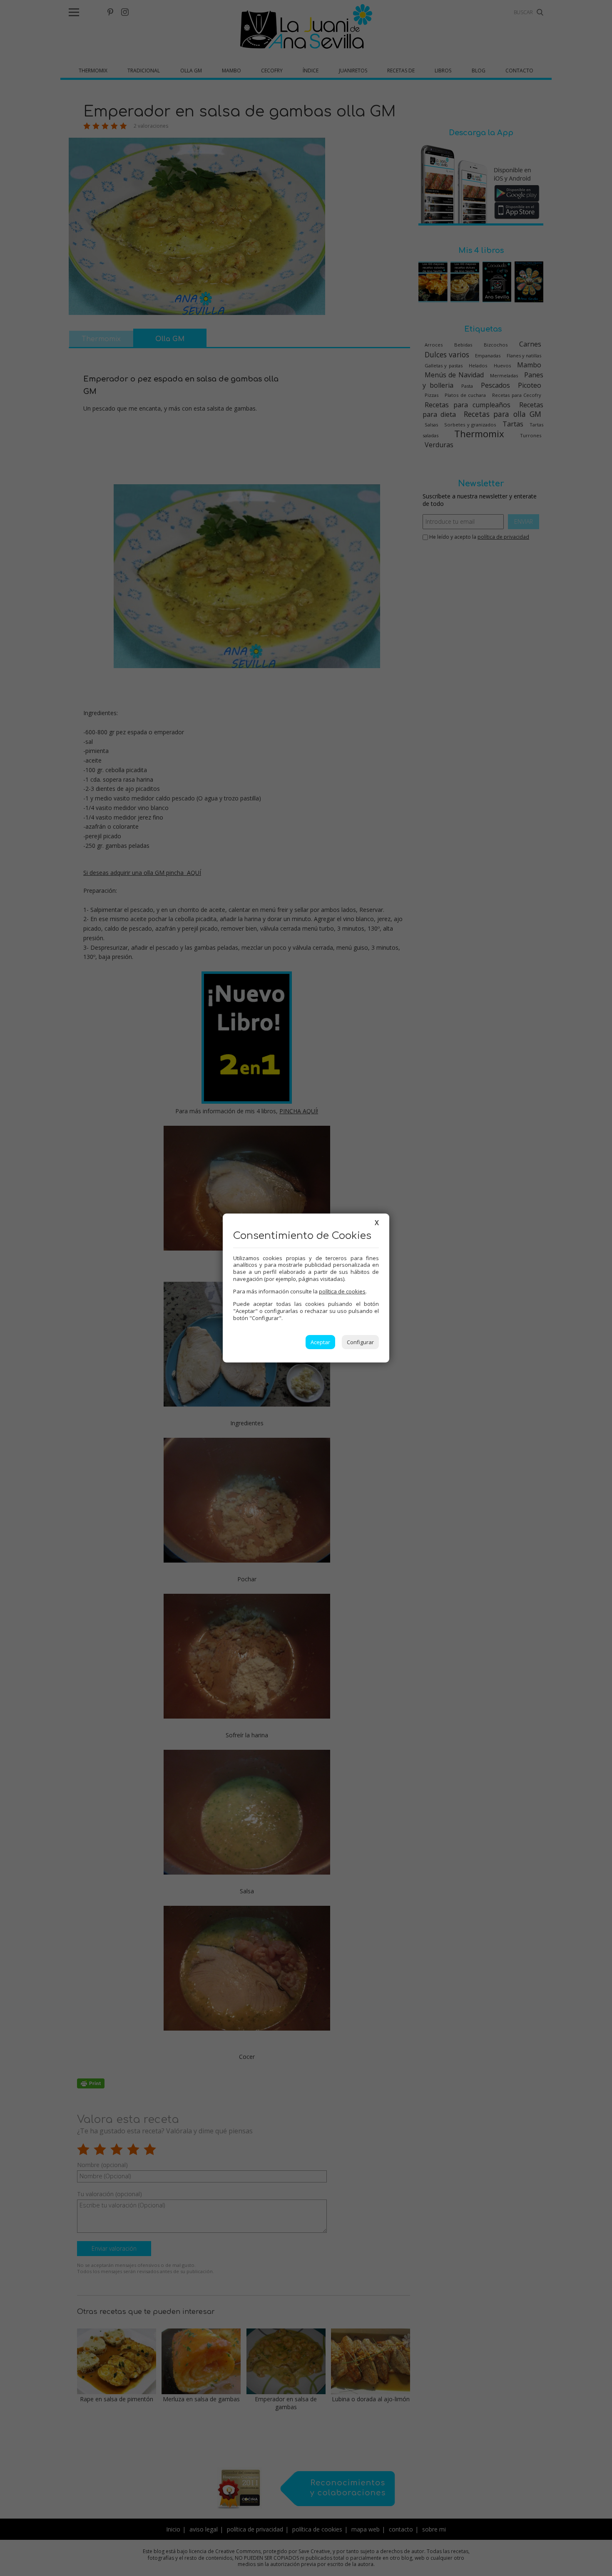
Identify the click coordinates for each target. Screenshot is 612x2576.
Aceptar (320, 1342)
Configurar (360, 1342)
